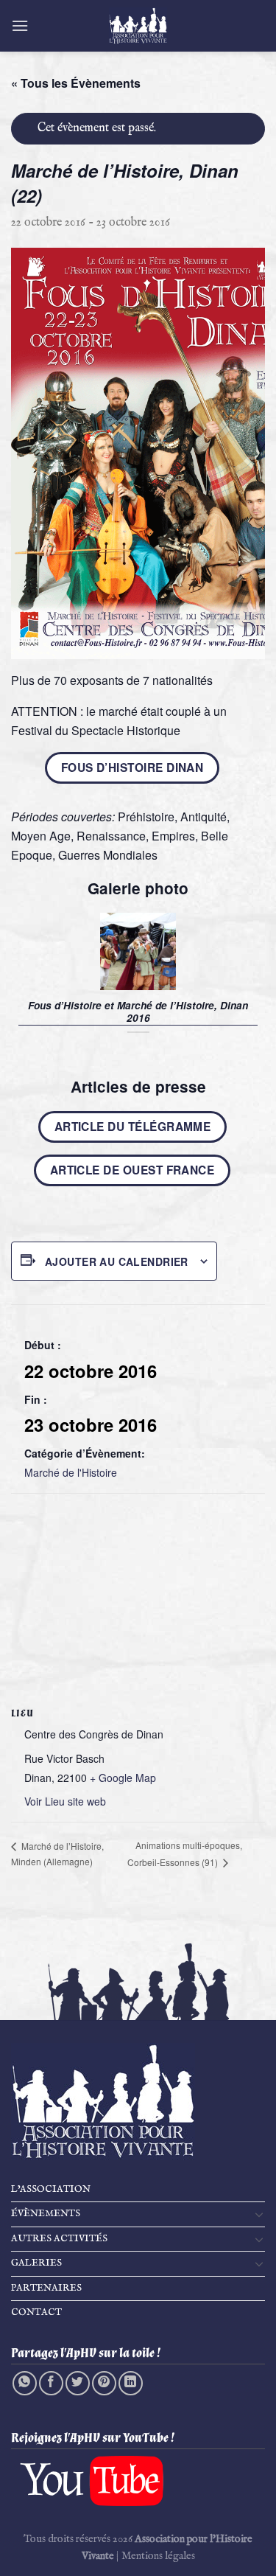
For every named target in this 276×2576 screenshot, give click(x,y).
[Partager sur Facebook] (51, 2383)
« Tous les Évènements (76, 83)
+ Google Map (123, 1778)
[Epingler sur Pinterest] (104, 2383)
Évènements (46, 2214)
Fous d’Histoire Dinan (132, 767)
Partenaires (46, 2288)
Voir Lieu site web (65, 1801)
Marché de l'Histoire (71, 1472)
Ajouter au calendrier (117, 1261)
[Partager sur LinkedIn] (131, 2383)
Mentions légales (158, 2556)
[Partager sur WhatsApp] (25, 2383)
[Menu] (20, 25)
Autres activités (59, 2239)
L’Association (51, 2189)
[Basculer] (259, 2214)
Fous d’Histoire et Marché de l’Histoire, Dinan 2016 (138, 1012)
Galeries (36, 2263)
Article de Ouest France (132, 1170)
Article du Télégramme (132, 1127)
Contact (36, 2312)
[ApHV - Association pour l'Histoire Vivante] (138, 26)
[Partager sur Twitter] (78, 2383)
